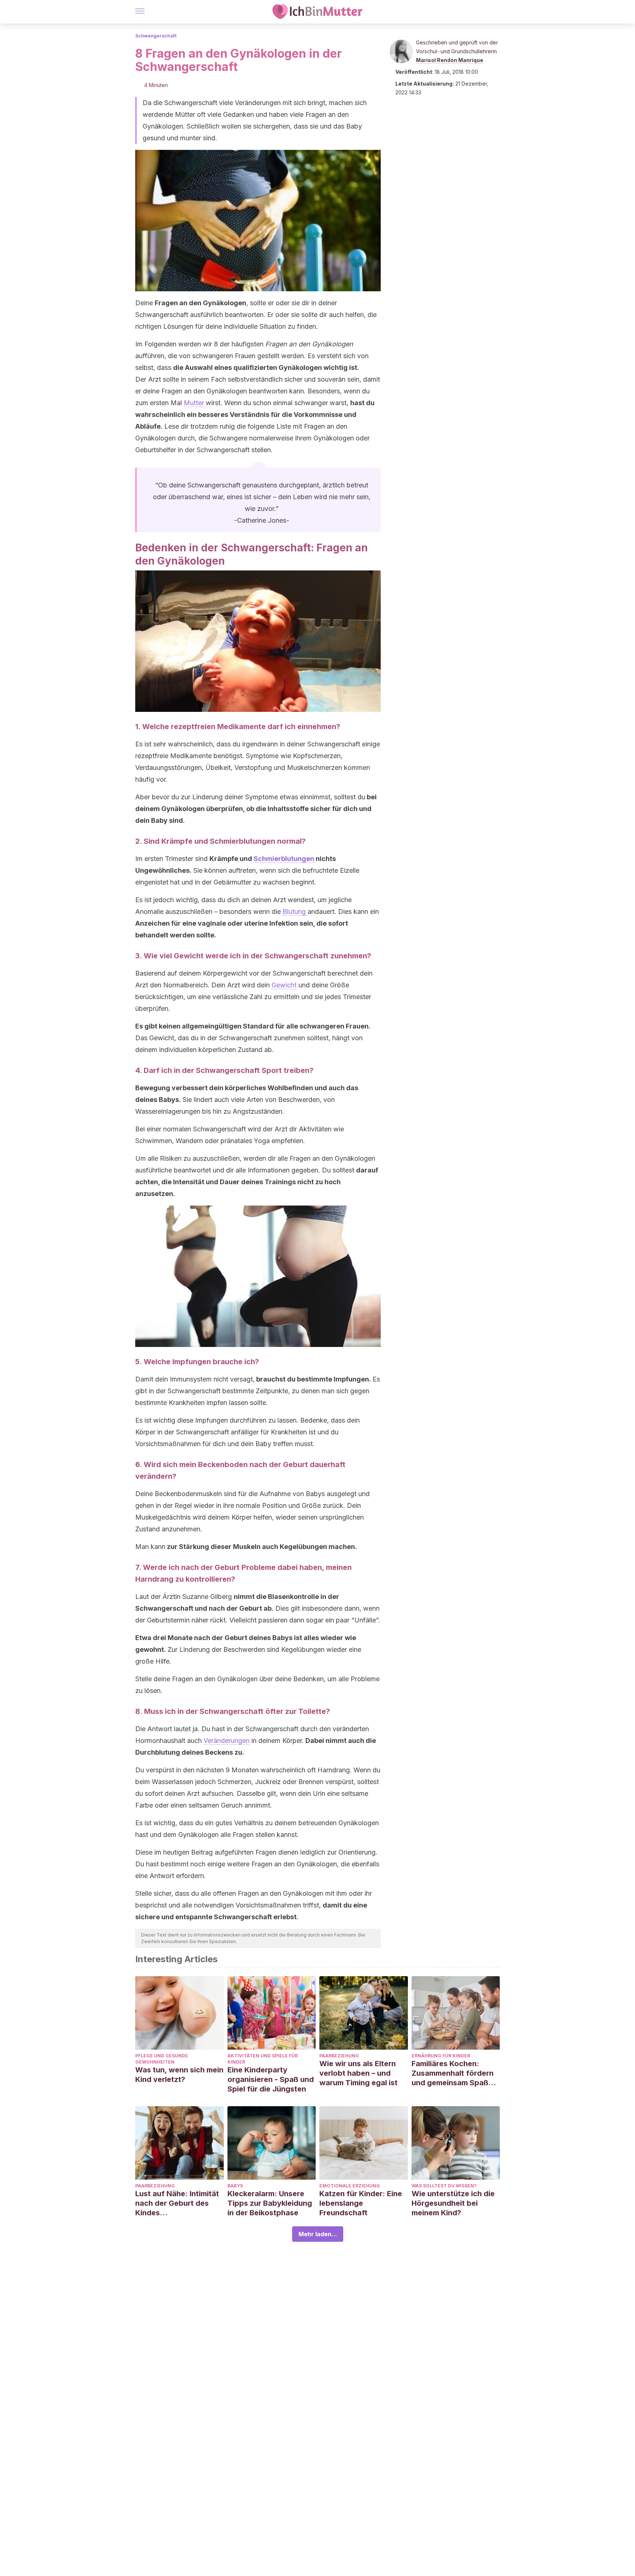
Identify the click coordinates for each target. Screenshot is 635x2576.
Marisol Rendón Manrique (450, 60)
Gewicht (284, 985)
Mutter (194, 403)
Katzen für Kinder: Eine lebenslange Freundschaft (361, 2203)
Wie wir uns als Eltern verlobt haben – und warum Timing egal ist (358, 2073)
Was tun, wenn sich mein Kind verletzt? (179, 2075)
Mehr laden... (318, 2234)
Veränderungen (227, 1741)
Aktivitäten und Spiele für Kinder (263, 2059)
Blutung (295, 911)
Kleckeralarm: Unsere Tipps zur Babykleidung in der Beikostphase (270, 2203)
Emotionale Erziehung (350, 2186)
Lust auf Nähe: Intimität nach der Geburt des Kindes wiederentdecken (177, 2203)
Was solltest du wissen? (444, 2186)
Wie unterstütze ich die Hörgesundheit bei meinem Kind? (453, 2203)
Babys (235, 2186)
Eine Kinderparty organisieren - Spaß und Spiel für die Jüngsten (271, 2079)
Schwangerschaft (156, 36)
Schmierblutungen (285, 859)
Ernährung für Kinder (441, 2056)
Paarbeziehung (339, 2056)
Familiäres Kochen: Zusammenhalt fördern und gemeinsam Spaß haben (453, 2073)
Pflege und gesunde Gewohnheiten (162, 2059)
